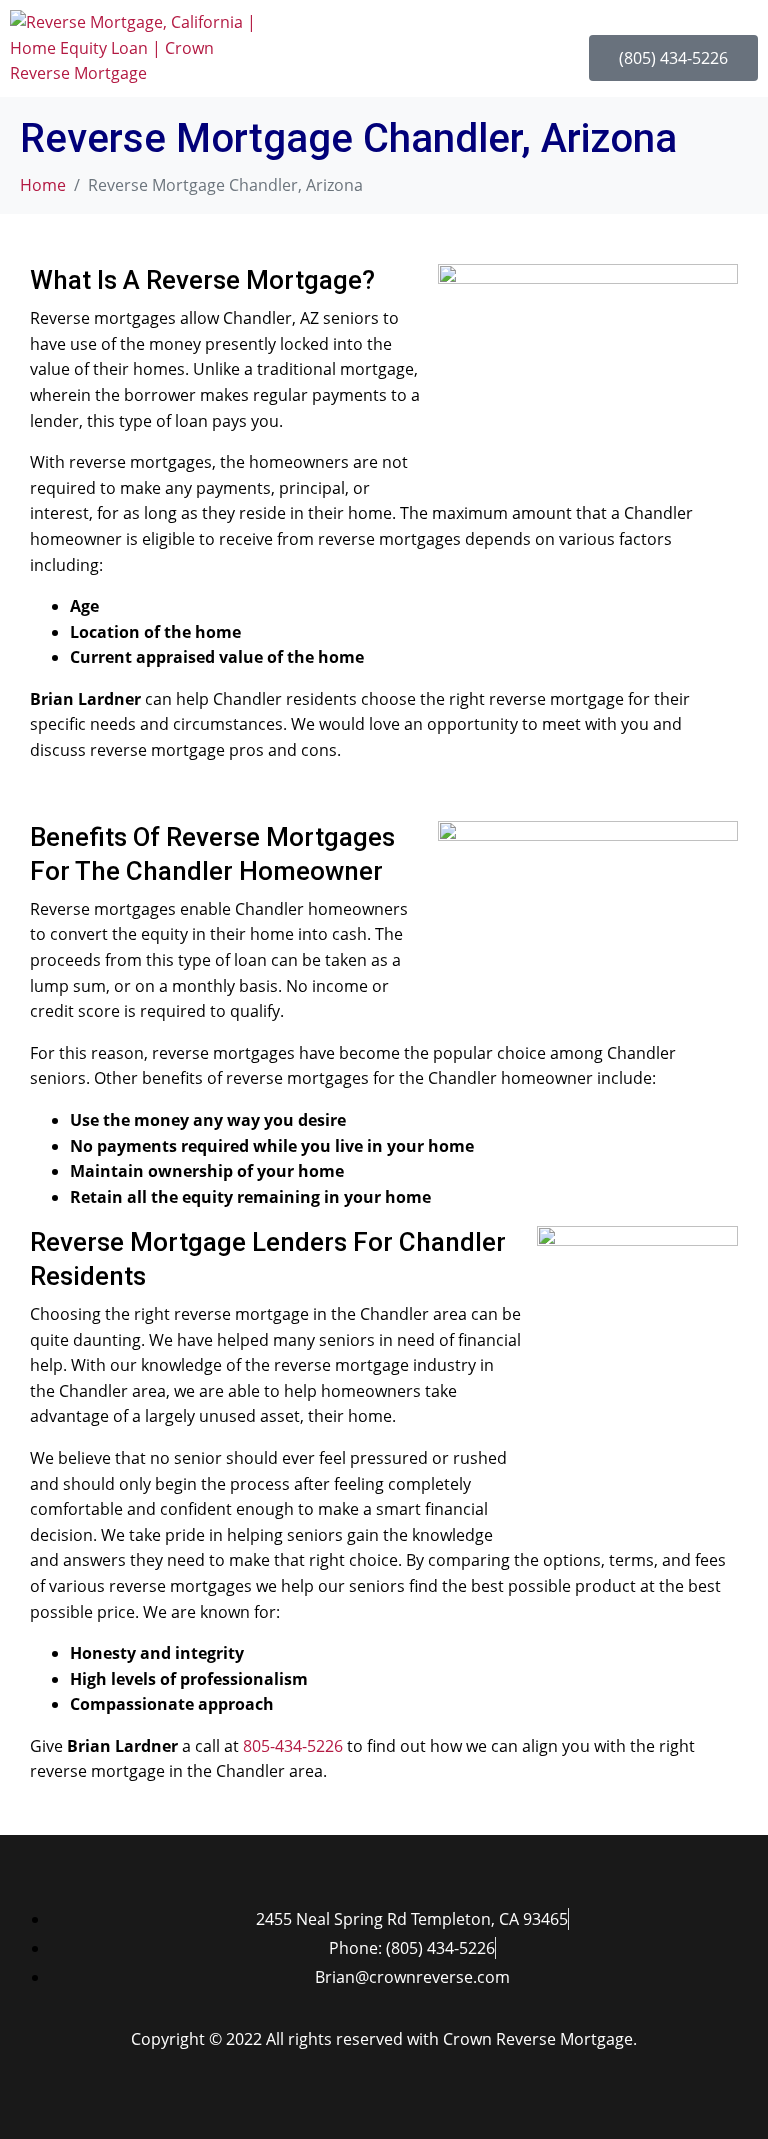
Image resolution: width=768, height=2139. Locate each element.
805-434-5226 (293, 1746)
